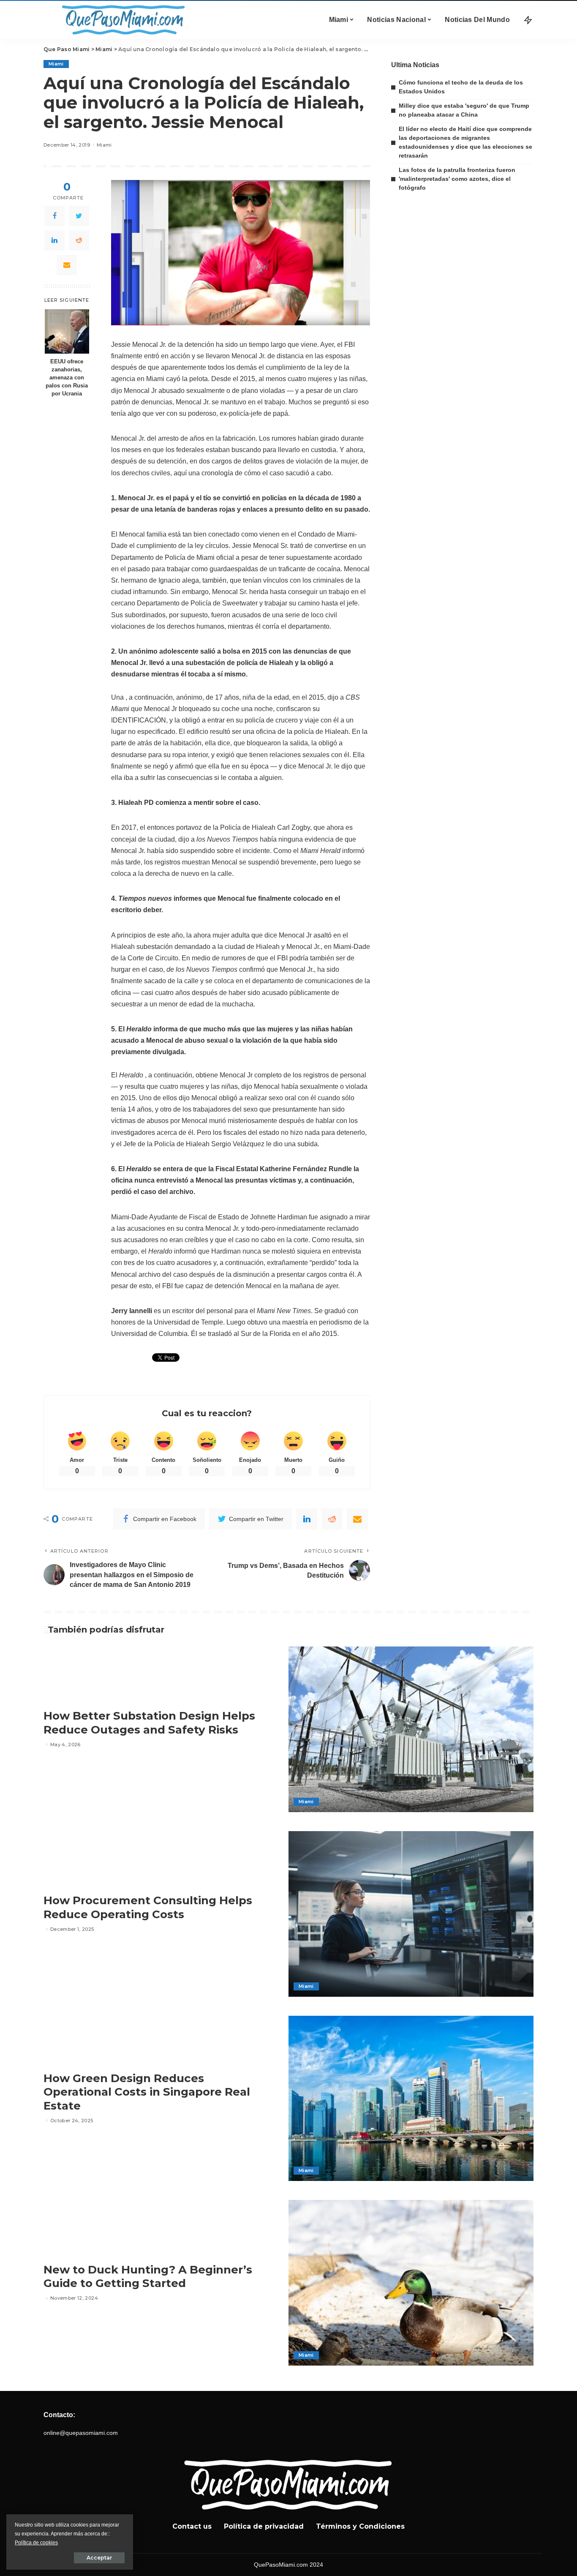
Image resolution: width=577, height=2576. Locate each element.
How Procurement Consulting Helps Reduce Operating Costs (148, 1907)
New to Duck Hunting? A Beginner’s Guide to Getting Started (148, 2277)
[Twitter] (79, 216)
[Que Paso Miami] (122, 20)
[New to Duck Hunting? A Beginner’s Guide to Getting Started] (411, 2283)
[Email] (67, 265)
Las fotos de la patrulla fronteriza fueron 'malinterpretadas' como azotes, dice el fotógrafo (457, 179)
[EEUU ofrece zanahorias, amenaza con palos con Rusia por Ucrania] (67, 331)
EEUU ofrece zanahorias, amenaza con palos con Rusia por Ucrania (67, 378)
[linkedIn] (54, 240)
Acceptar (99, 2558)
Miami (56, 64)
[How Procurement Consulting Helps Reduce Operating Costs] (411, 1914)
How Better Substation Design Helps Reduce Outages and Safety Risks (149, 1723)
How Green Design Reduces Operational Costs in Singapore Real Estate (147, 2092)
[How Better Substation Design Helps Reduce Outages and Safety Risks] (411, 1729)
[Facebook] (54, 216)
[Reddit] (79, 240)
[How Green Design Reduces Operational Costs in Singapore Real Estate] (411, 2099)
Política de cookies (36, 2543)
